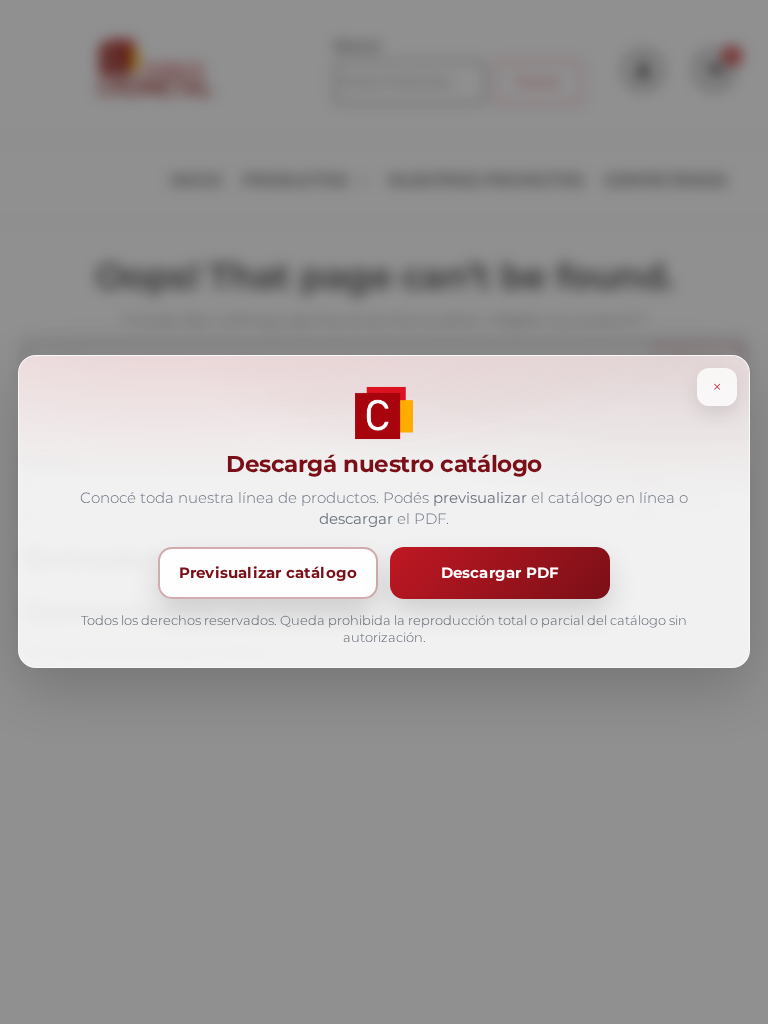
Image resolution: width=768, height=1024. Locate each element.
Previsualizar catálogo (268, 573)
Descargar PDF (500, 573)
